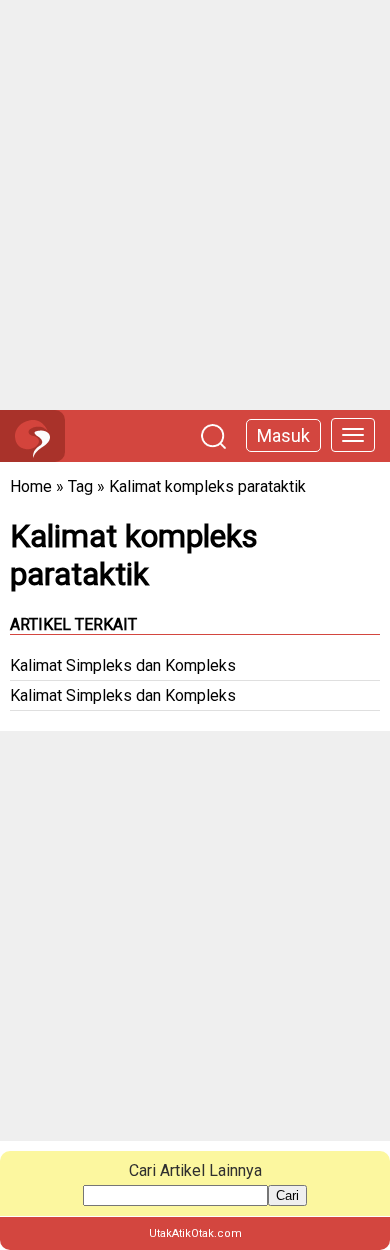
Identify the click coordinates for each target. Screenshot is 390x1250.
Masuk (283, 435)
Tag (80, 486)
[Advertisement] (195, 205)
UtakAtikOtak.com (195, 1233)
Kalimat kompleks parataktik (207, 486)
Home (31, 486)
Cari (287, 1195)
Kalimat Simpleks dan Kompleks (123, 665)
